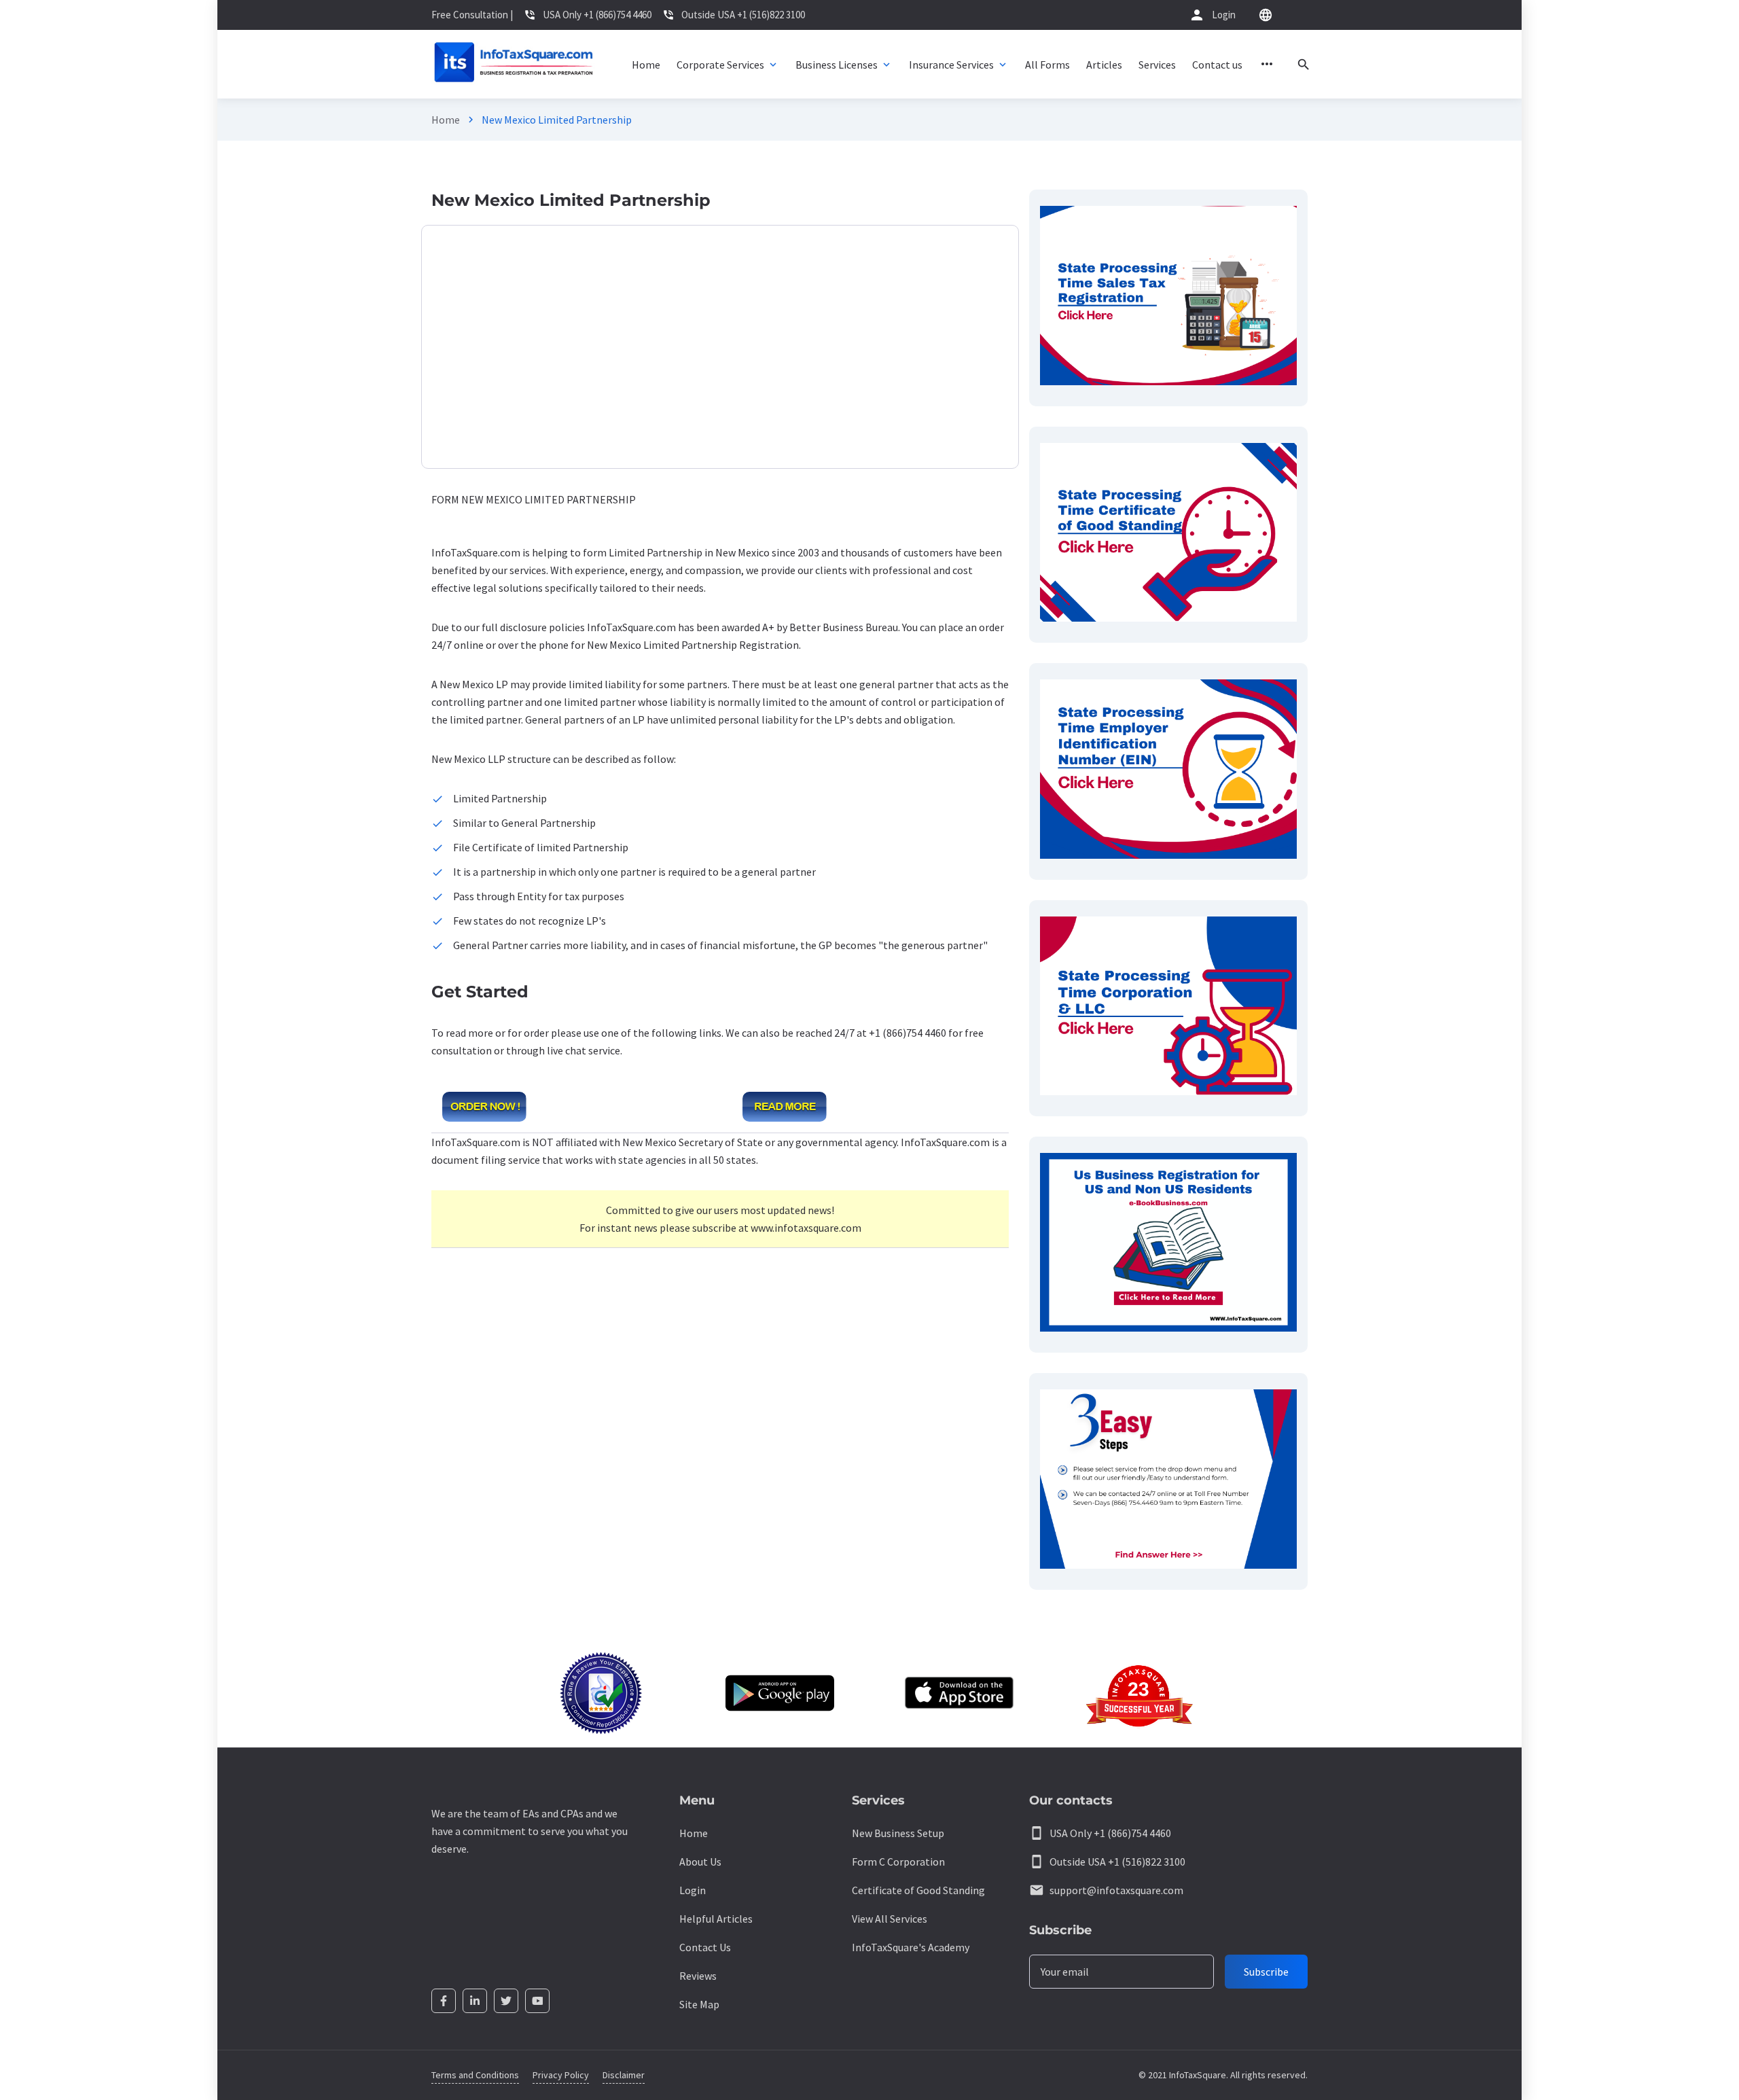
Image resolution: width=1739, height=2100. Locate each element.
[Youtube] (537, 2001)
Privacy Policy (561, 2075)
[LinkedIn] (475, 2001)
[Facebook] (444, 2001)
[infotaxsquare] (513, 64)
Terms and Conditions (475, 2075)
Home (446, 120)
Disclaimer (624, 2075)
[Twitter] (506, 2001)
